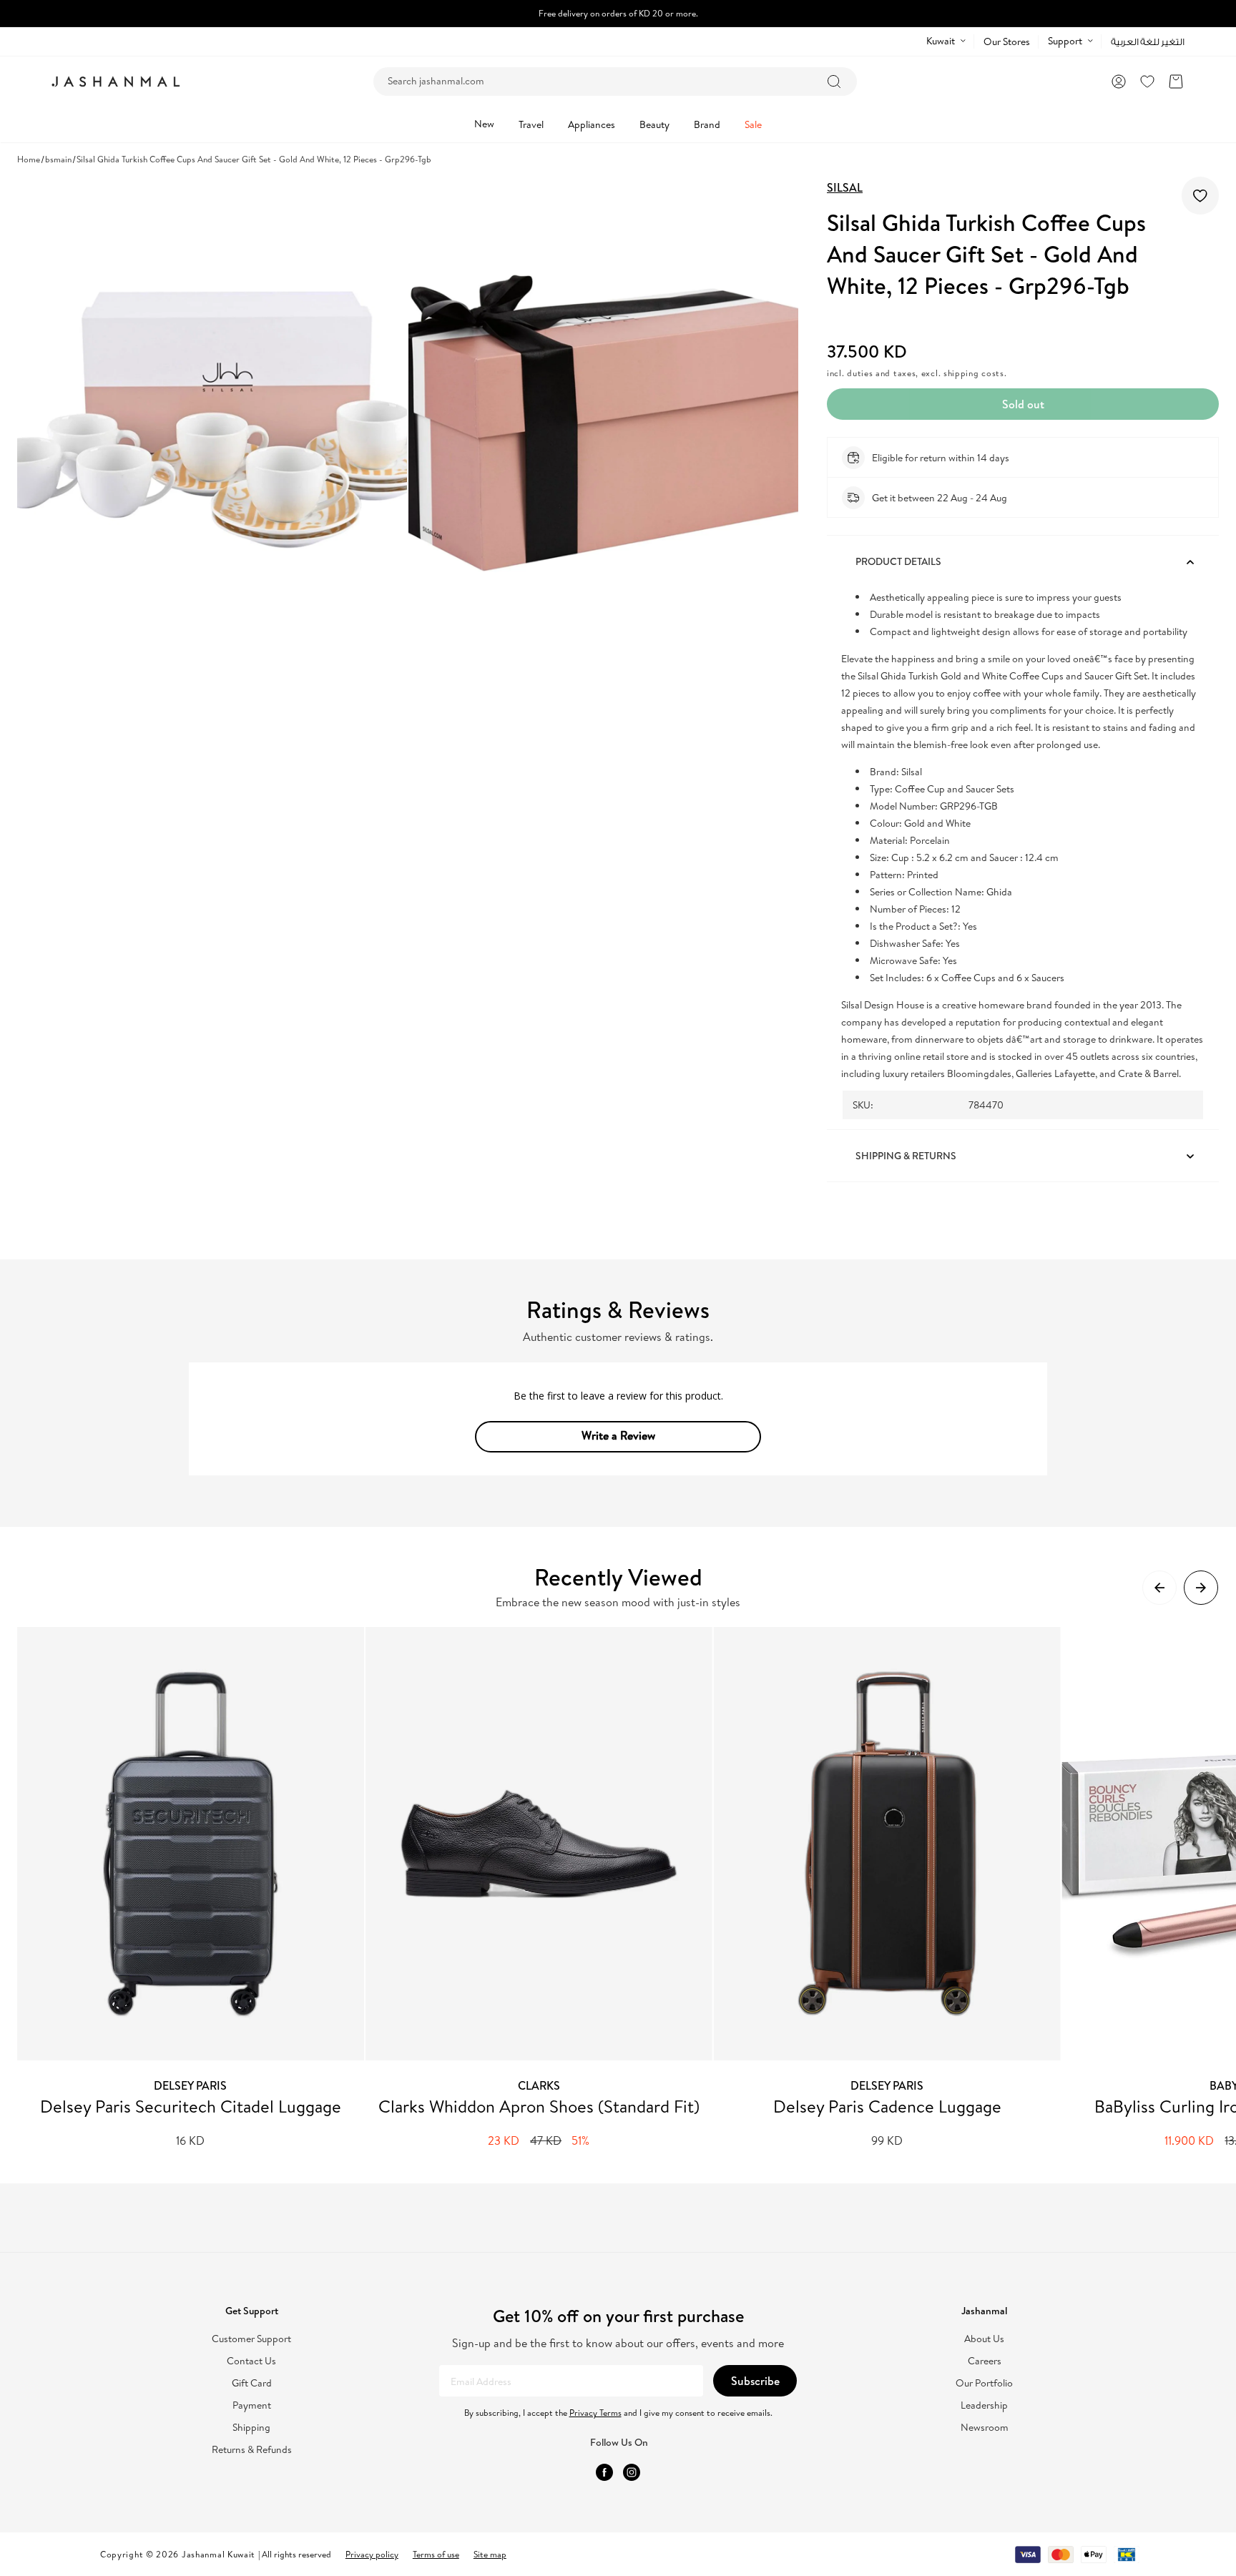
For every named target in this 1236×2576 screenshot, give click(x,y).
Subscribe (755, 2381)
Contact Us (251, 2361)
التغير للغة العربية (1148, 42)
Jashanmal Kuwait (219, 2554)
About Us (984, 2339)
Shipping (251, 2428)
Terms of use (436, 2554)
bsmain (58, 159)
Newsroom (985, 2428)
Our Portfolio (984, 2383)
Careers (985, 2361)
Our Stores (1007, 41)
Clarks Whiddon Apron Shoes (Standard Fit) (539, 2106)
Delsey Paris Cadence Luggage (887, 2106)
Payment (252, 2405)
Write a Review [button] (618, 1435)
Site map (490, 2554)
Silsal (845, 187)
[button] (1176, 82)
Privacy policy (372, 2554)
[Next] (1201, 1588)
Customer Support (251, 2339)
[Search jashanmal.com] (834, 82)
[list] (627, 1888)
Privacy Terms (595, 2413)
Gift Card (252, 2383)
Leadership (984, 2405)
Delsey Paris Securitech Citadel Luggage (191, 2106)
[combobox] (615, 82)
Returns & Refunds (252, 2450)
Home (29, 159)
